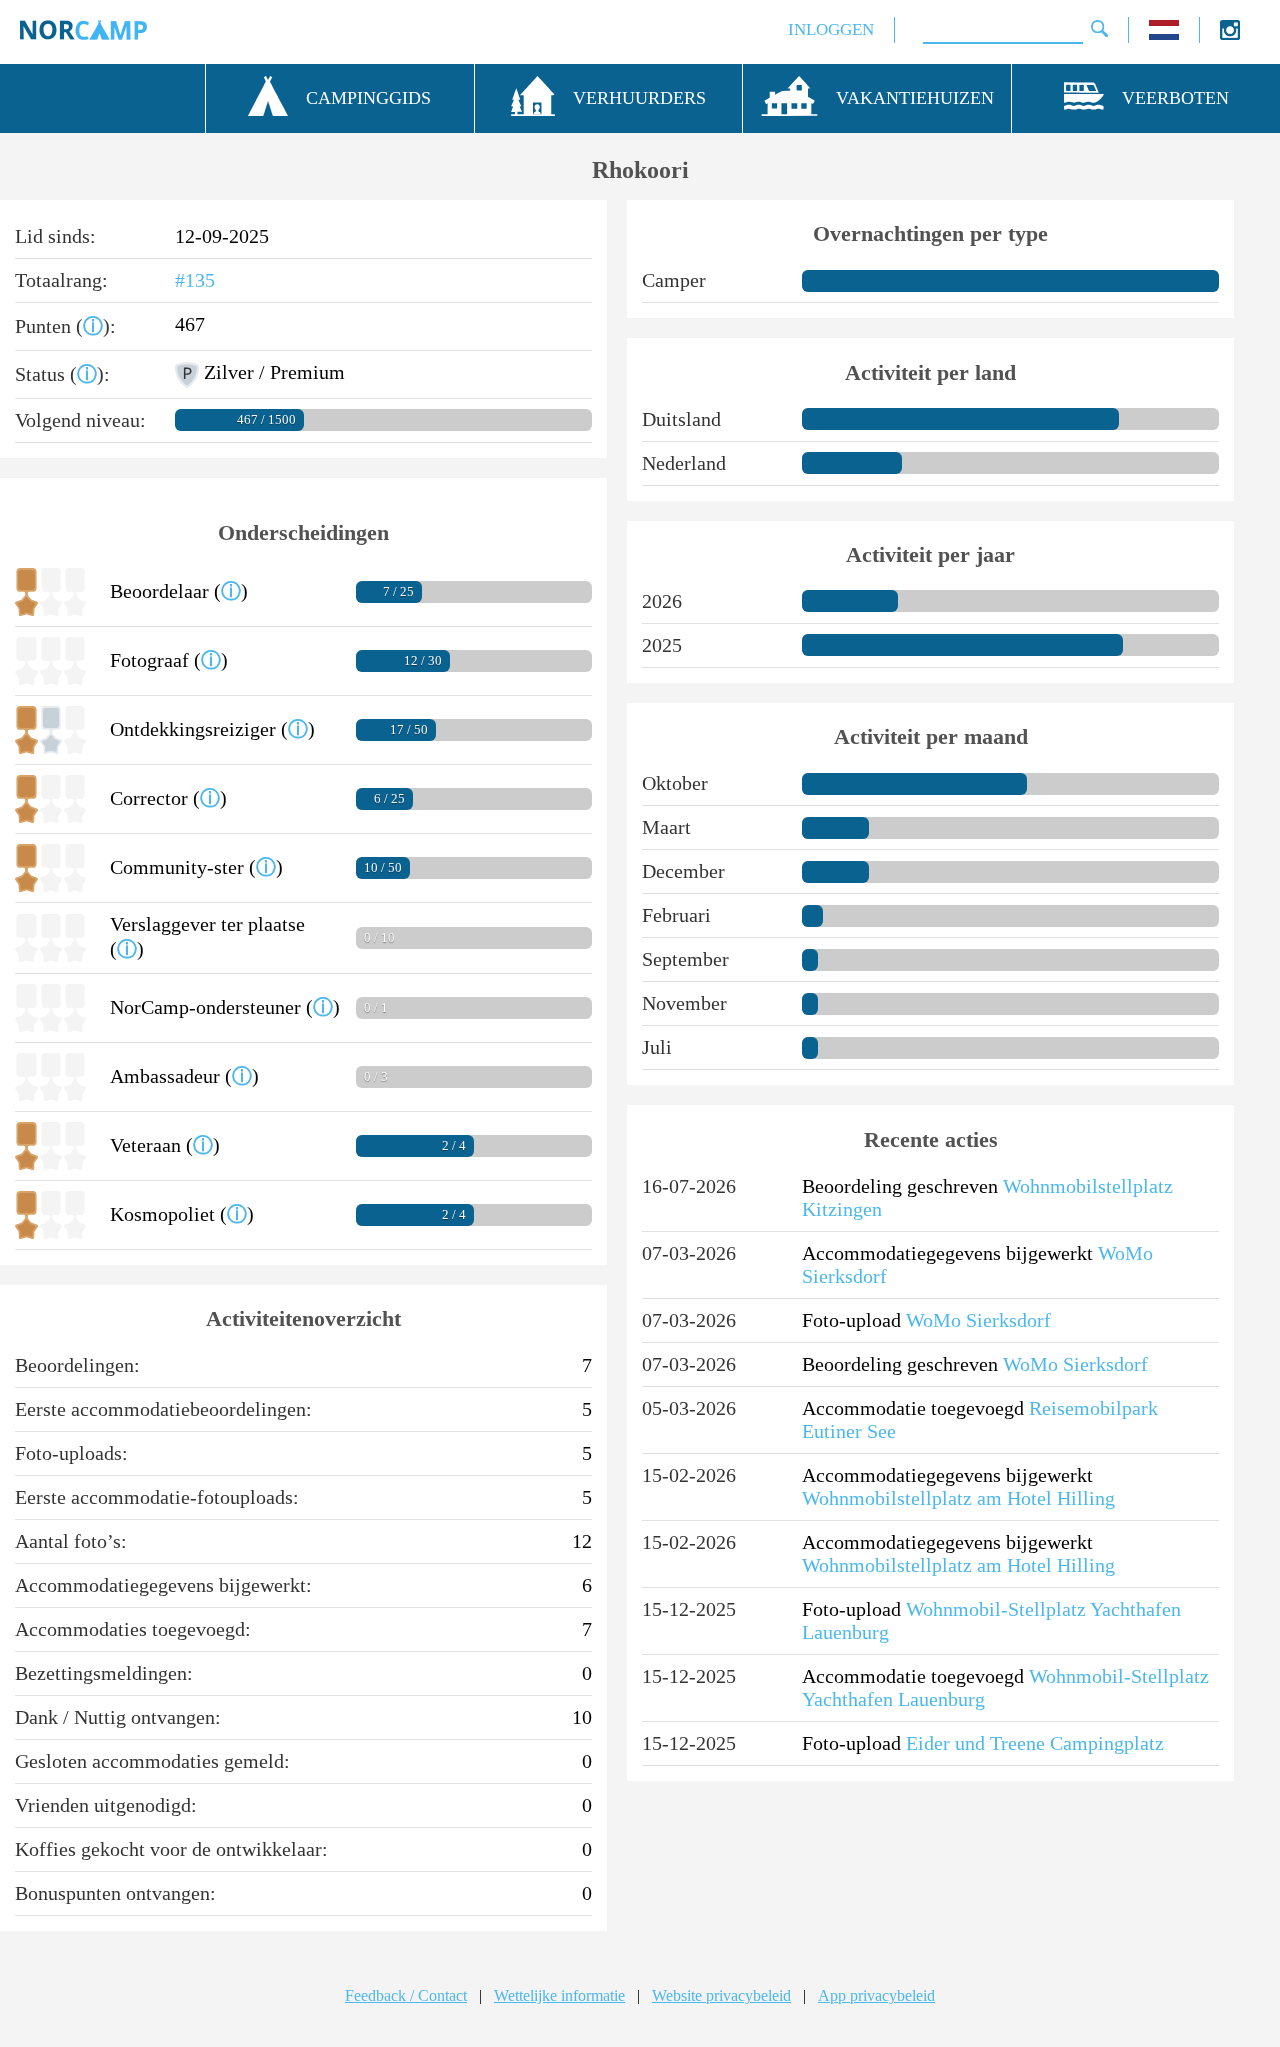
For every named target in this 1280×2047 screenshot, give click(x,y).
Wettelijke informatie (559, 1995)
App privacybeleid (876, 1995)
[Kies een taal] (1164, 34)
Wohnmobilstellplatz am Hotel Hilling (958, 1498)
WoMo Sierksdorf (978, 1320)
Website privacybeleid (721, 1995)
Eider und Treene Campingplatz (1035, 1743)
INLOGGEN (831, 29)
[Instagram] (1230, 34)
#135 (195, 280)
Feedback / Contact (406, 1995)
